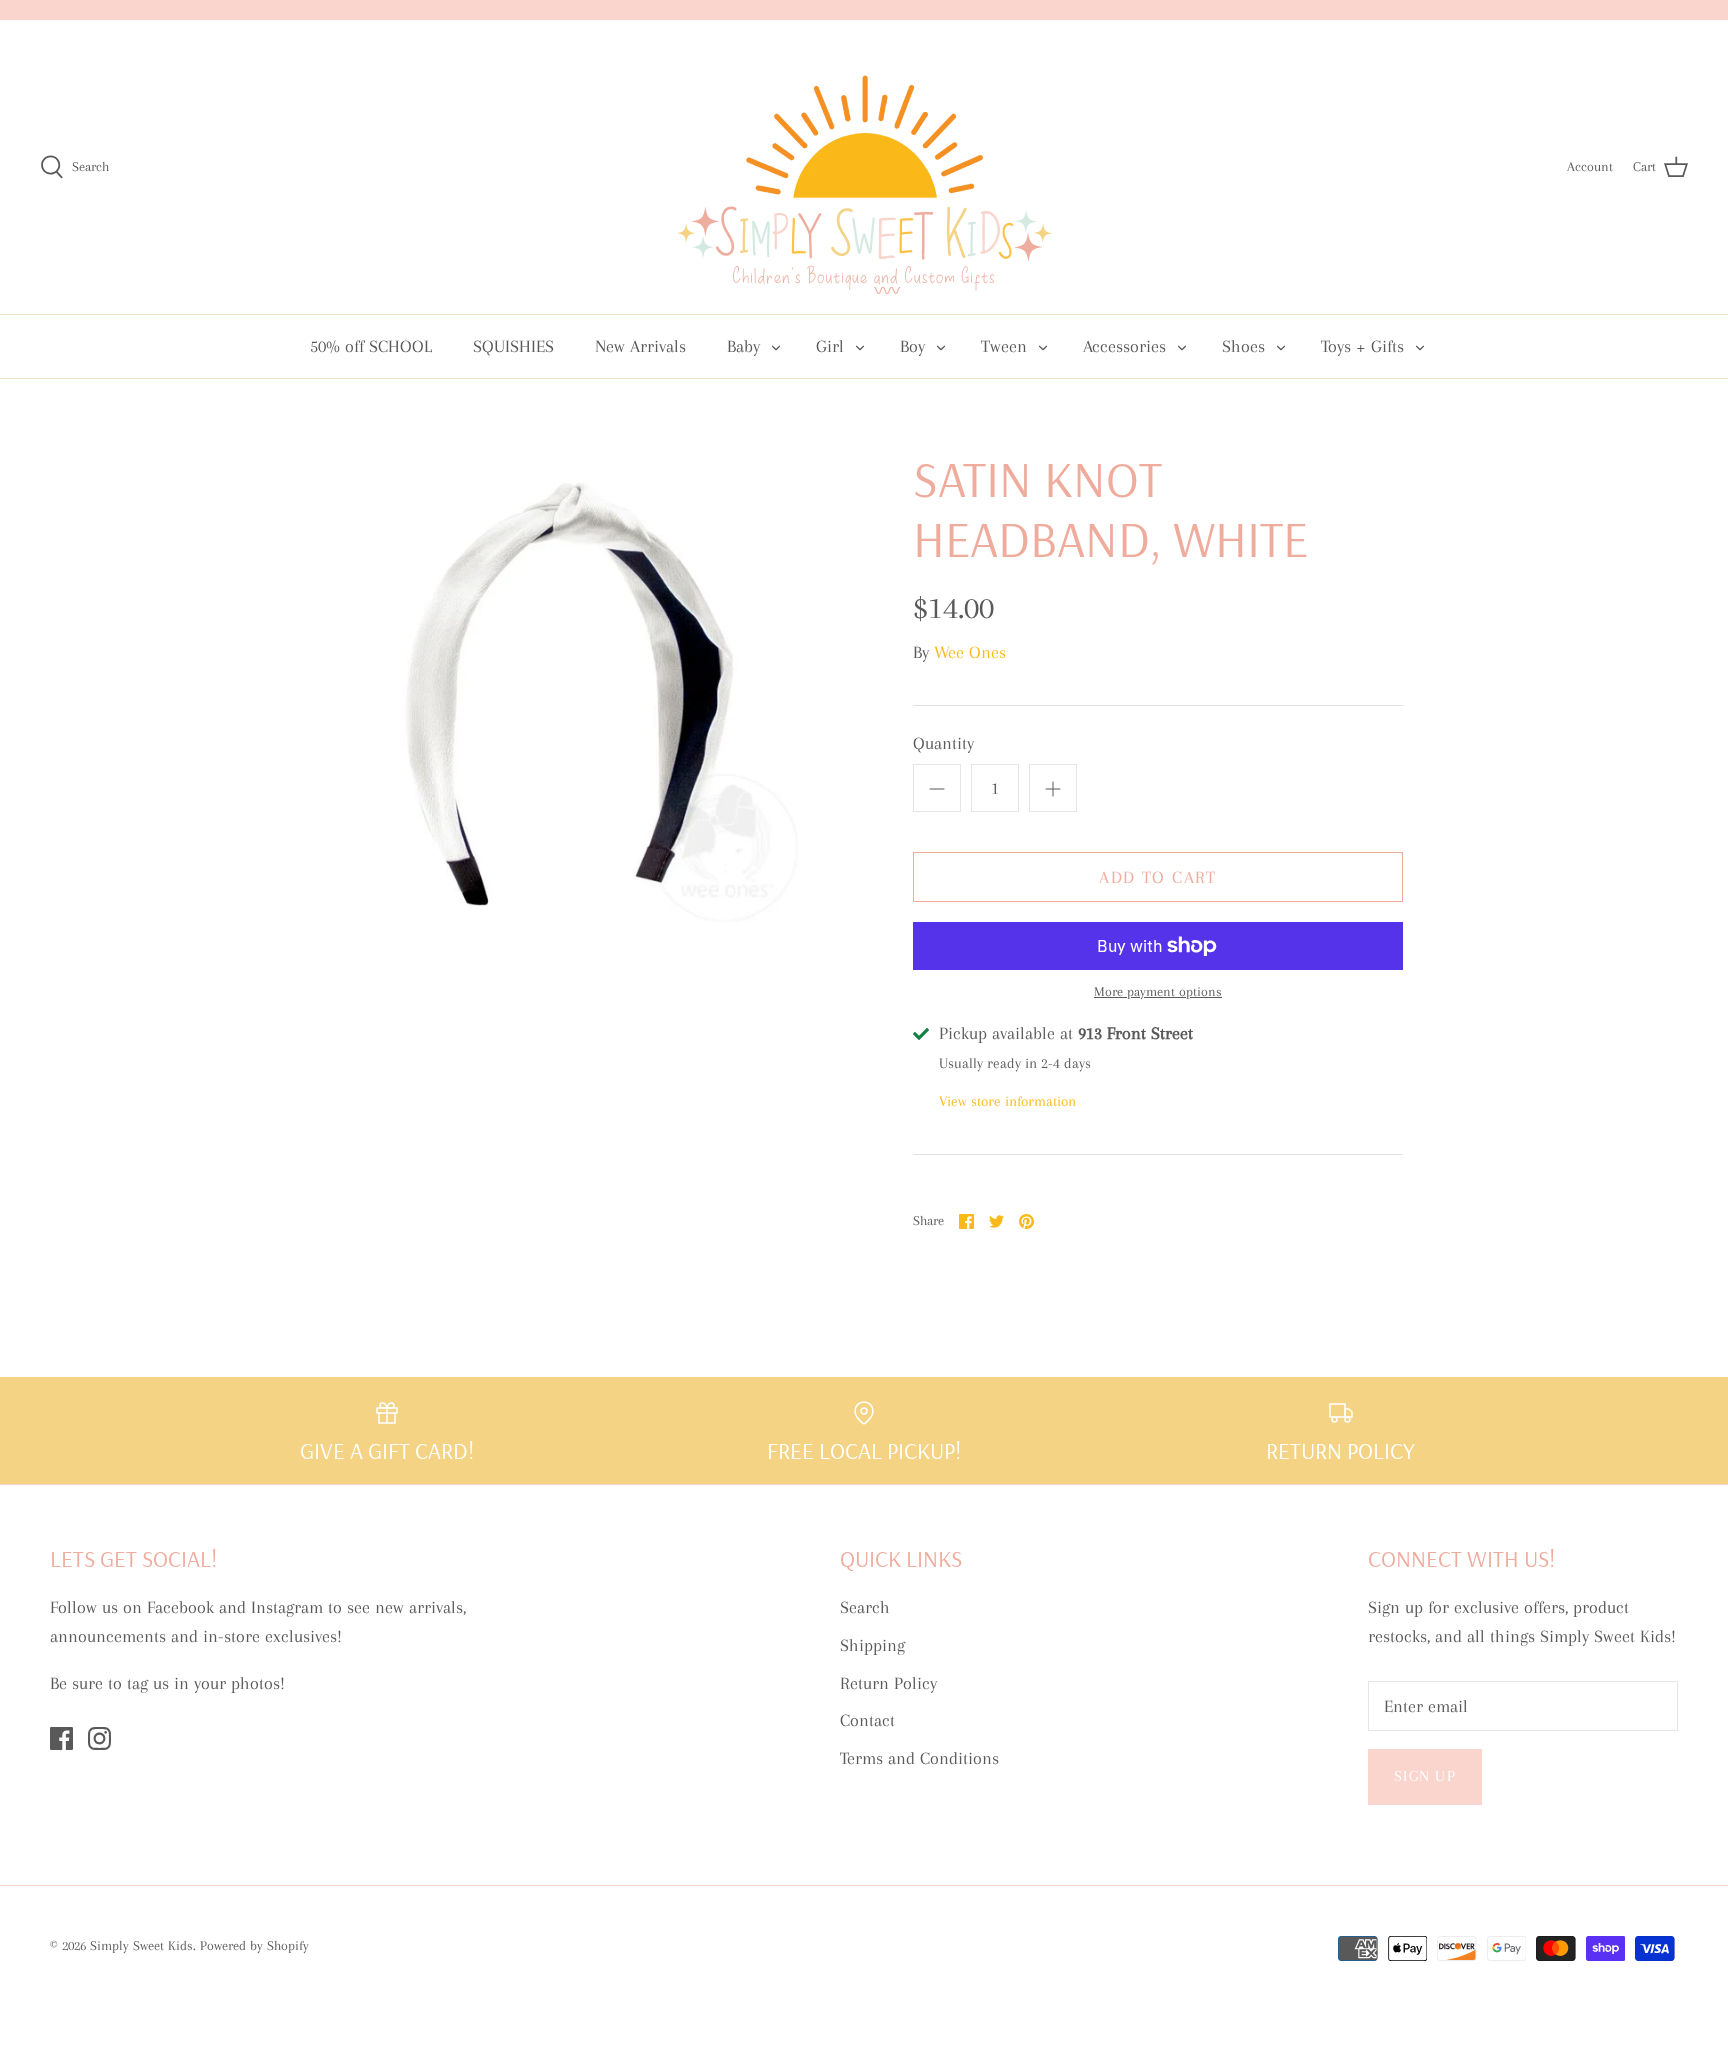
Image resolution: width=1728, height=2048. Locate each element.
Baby (743, 346)
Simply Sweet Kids (141, 1945)
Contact (867, 1720)
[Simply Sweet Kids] (864, 167)
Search (865, 1607)
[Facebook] (61, 1738)
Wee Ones (970, 652)
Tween (1004, 346)
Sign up (1425, 1776)
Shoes (1243, 346)
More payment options (1158, 991)
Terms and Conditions (919, 1758)
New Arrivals (640, 346)
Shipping (872, 1645)
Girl (830, 346)
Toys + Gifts (1362, 346)
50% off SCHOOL (371, 346)
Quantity (943, 743)
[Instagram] (99, 1738)
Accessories (1124, 346)
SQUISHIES (513, 346)
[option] (570, 694)
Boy (912, 346)
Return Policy (888, 1683)
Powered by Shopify (254, 1945)
